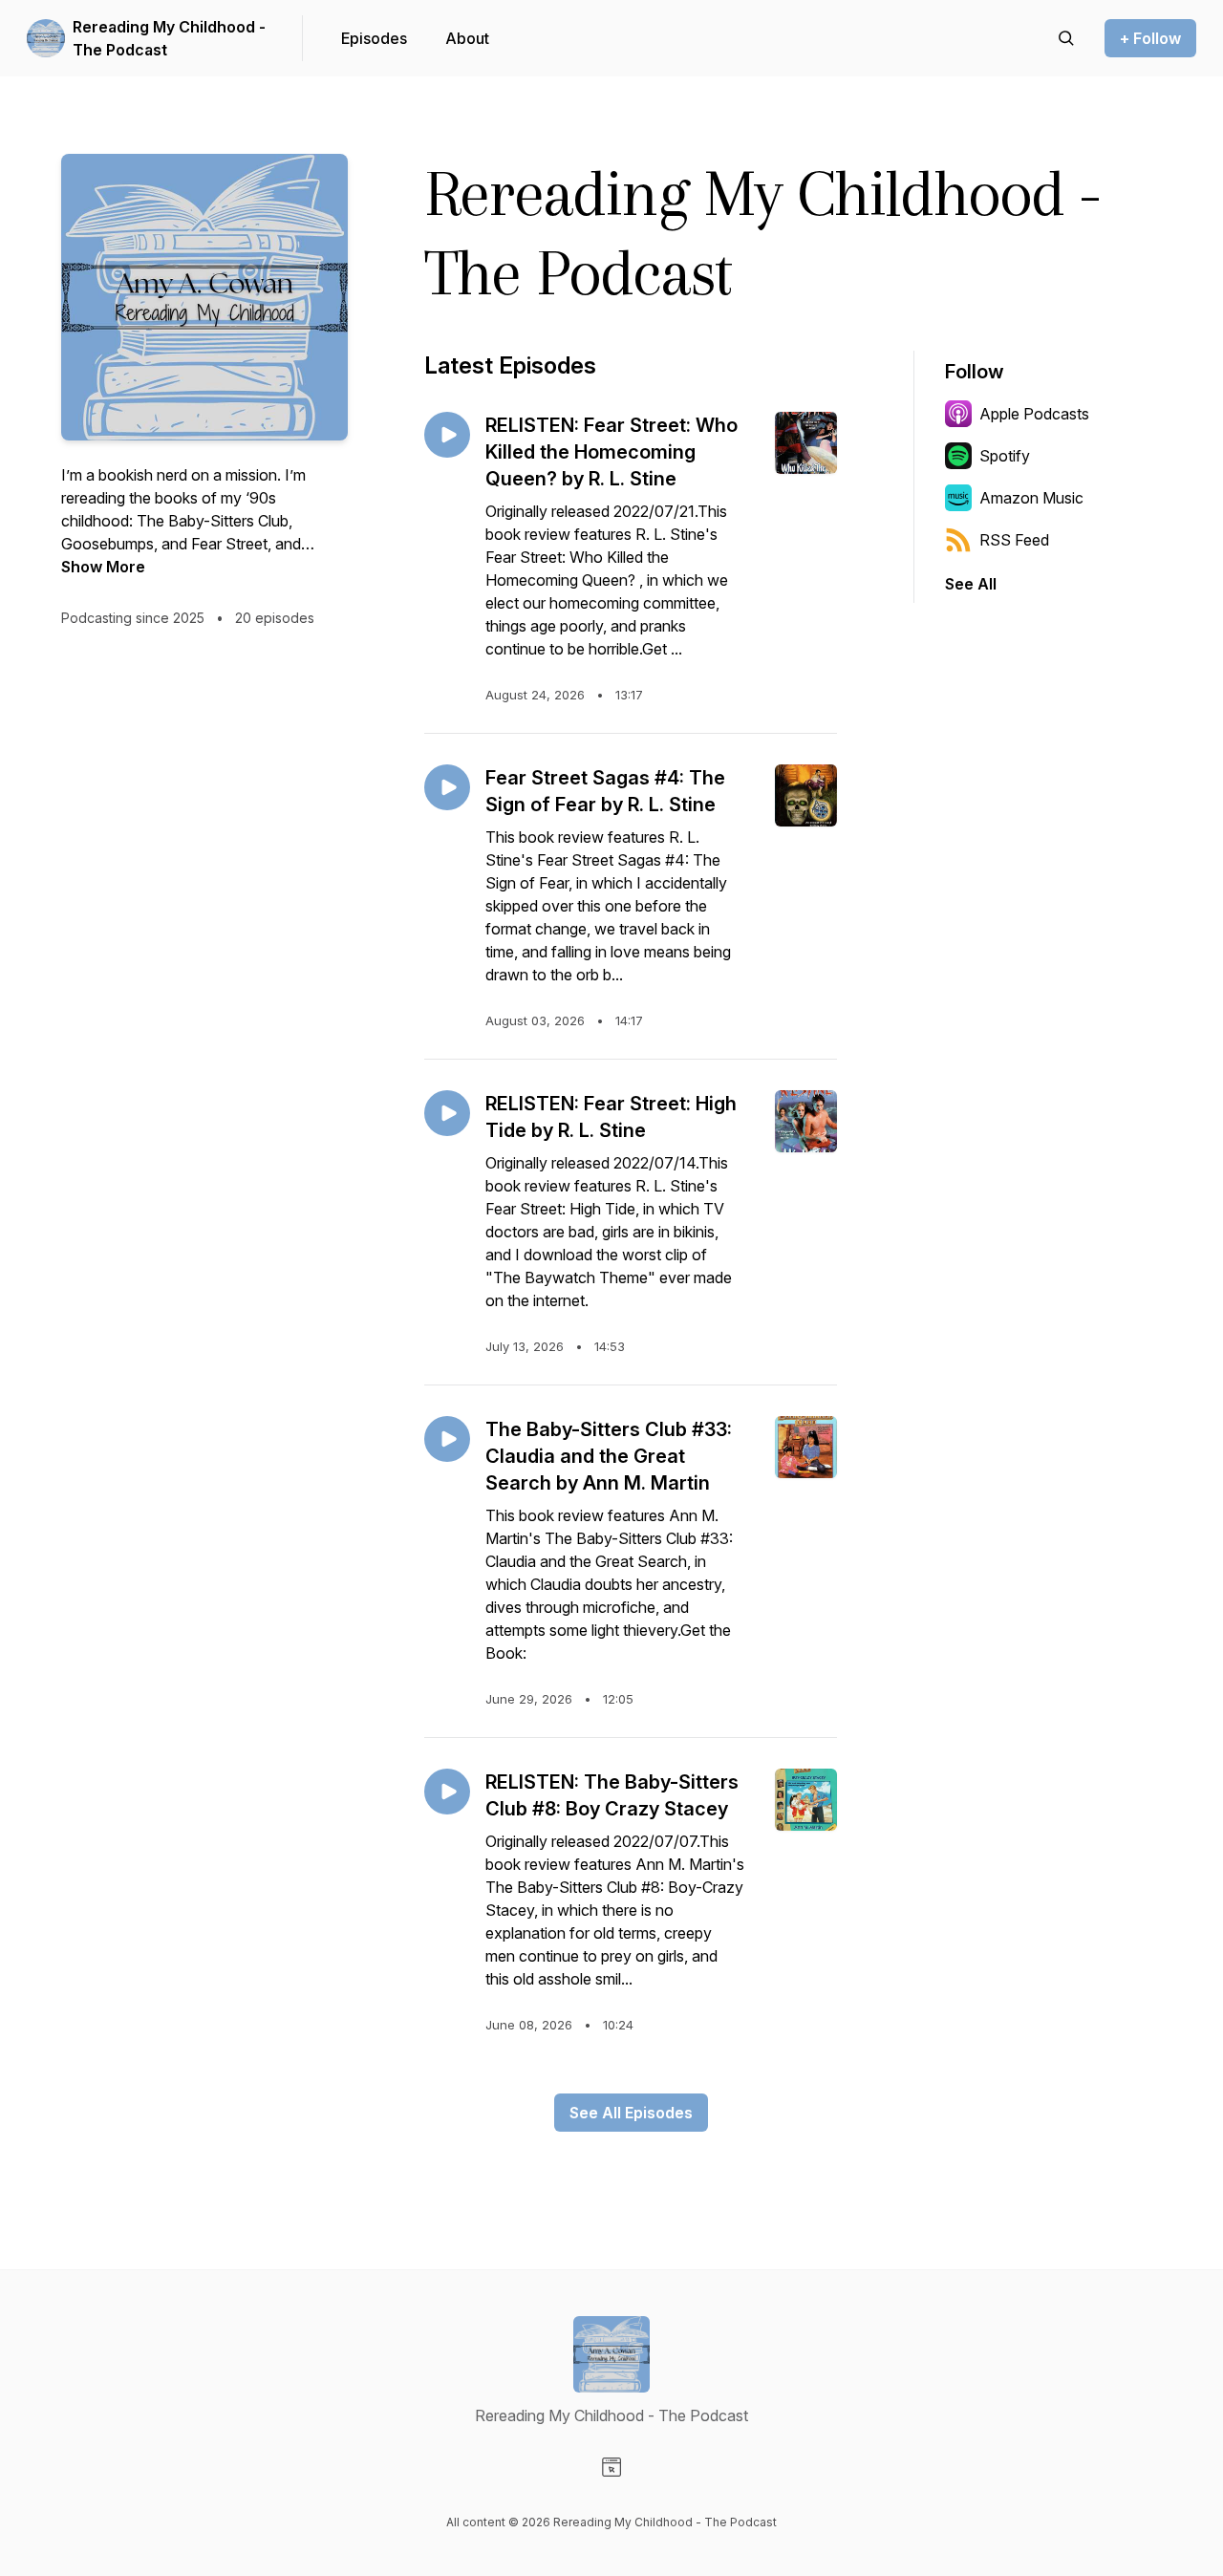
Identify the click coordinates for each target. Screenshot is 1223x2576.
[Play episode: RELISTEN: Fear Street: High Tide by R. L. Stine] (447, 1113)
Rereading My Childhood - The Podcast (169, 38)
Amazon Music (1031, 498)
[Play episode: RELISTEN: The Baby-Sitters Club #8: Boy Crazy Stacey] (447, 1792)
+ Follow (1150, 38)
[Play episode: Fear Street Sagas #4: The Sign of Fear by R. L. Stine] (447, 787)
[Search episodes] (1066, 38)
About (467, 38)
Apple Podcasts (1034, 414)
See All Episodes (631, 2113)
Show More (103, 567)
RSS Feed (1014, 540)
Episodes (374, 38)
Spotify (1005, 456)
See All (971, 584)
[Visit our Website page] (611, 2467)
